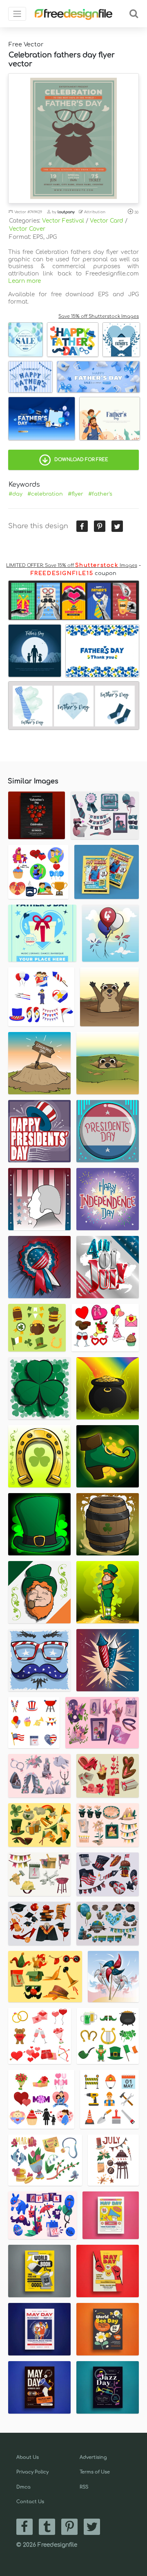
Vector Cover (27, 229)
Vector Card (107, 221)
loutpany (66, 212)
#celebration (45, 494)
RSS (84, 2487)
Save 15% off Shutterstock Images (99, 316)
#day (16, 494)
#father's (100, 494)
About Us (28, 2457)
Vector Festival (63, 221)
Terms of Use (95, 2472)
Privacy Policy (32, 2472)
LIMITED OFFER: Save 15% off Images (71, 565)
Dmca (23, 2487)
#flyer (76, 494)
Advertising (93, 2457)
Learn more (24, 281)
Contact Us (30, 2502)
